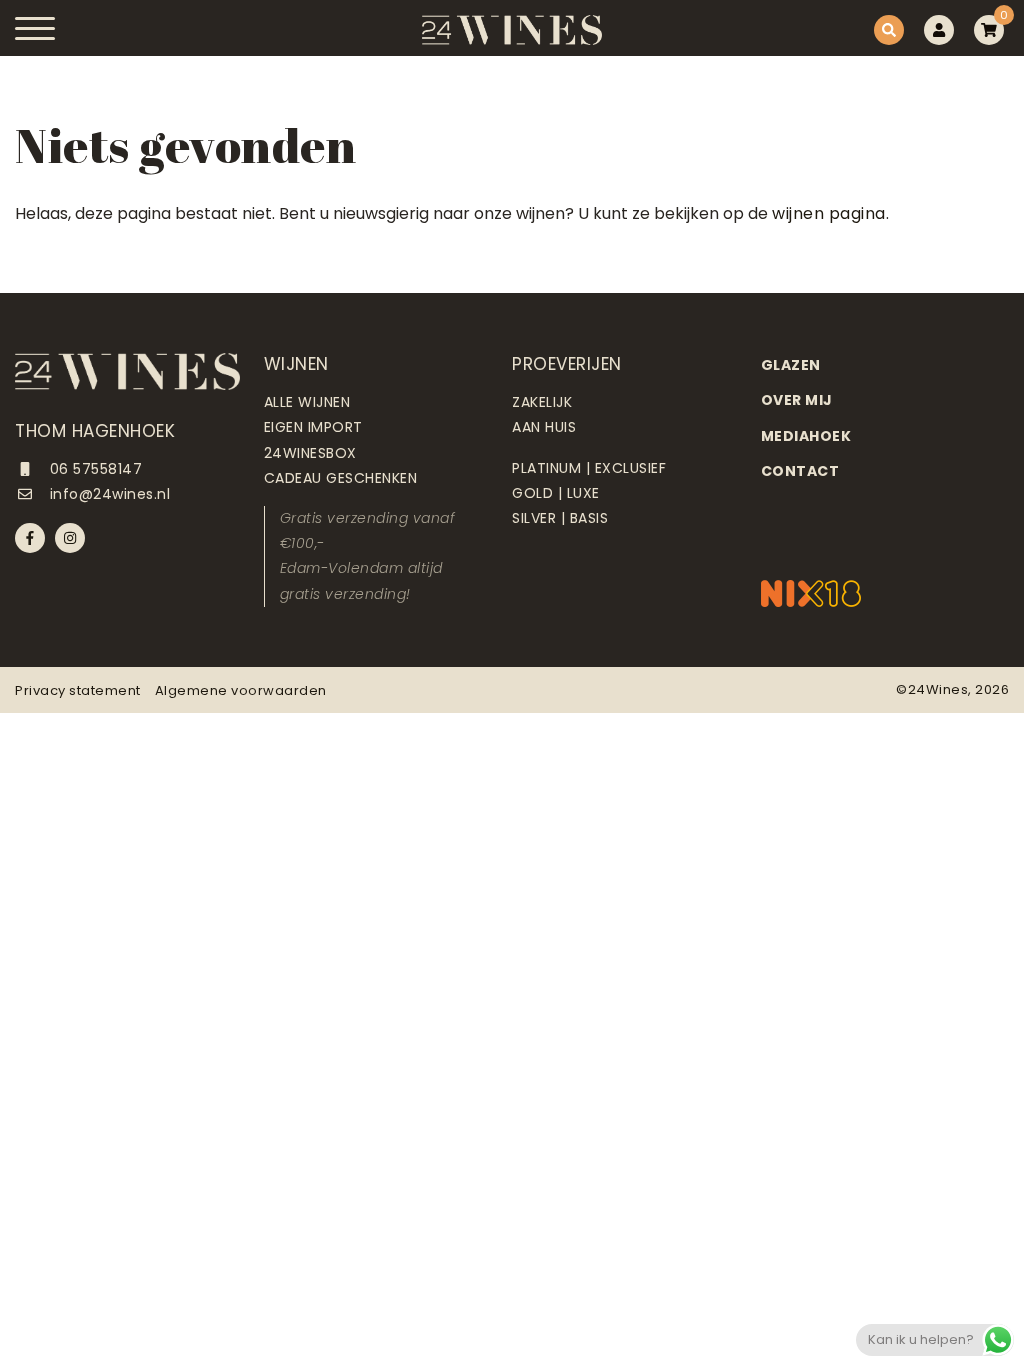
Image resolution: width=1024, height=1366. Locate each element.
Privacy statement (78, 690)
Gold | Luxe (556, 493)
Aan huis (544, 427)
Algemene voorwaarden (241, 690)
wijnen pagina (829, 213)
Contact (800, 471)
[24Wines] (512, 30)
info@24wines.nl (107, 494)
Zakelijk (542, 402)
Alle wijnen (307, 402)
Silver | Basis (560, 518)
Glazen (791, 365)
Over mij (797, 400)
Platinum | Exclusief (589, 468)
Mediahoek (806, 436)
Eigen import (313, 427)
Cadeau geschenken (341, 478)
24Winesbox (310, 453)
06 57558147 (93, 469)
